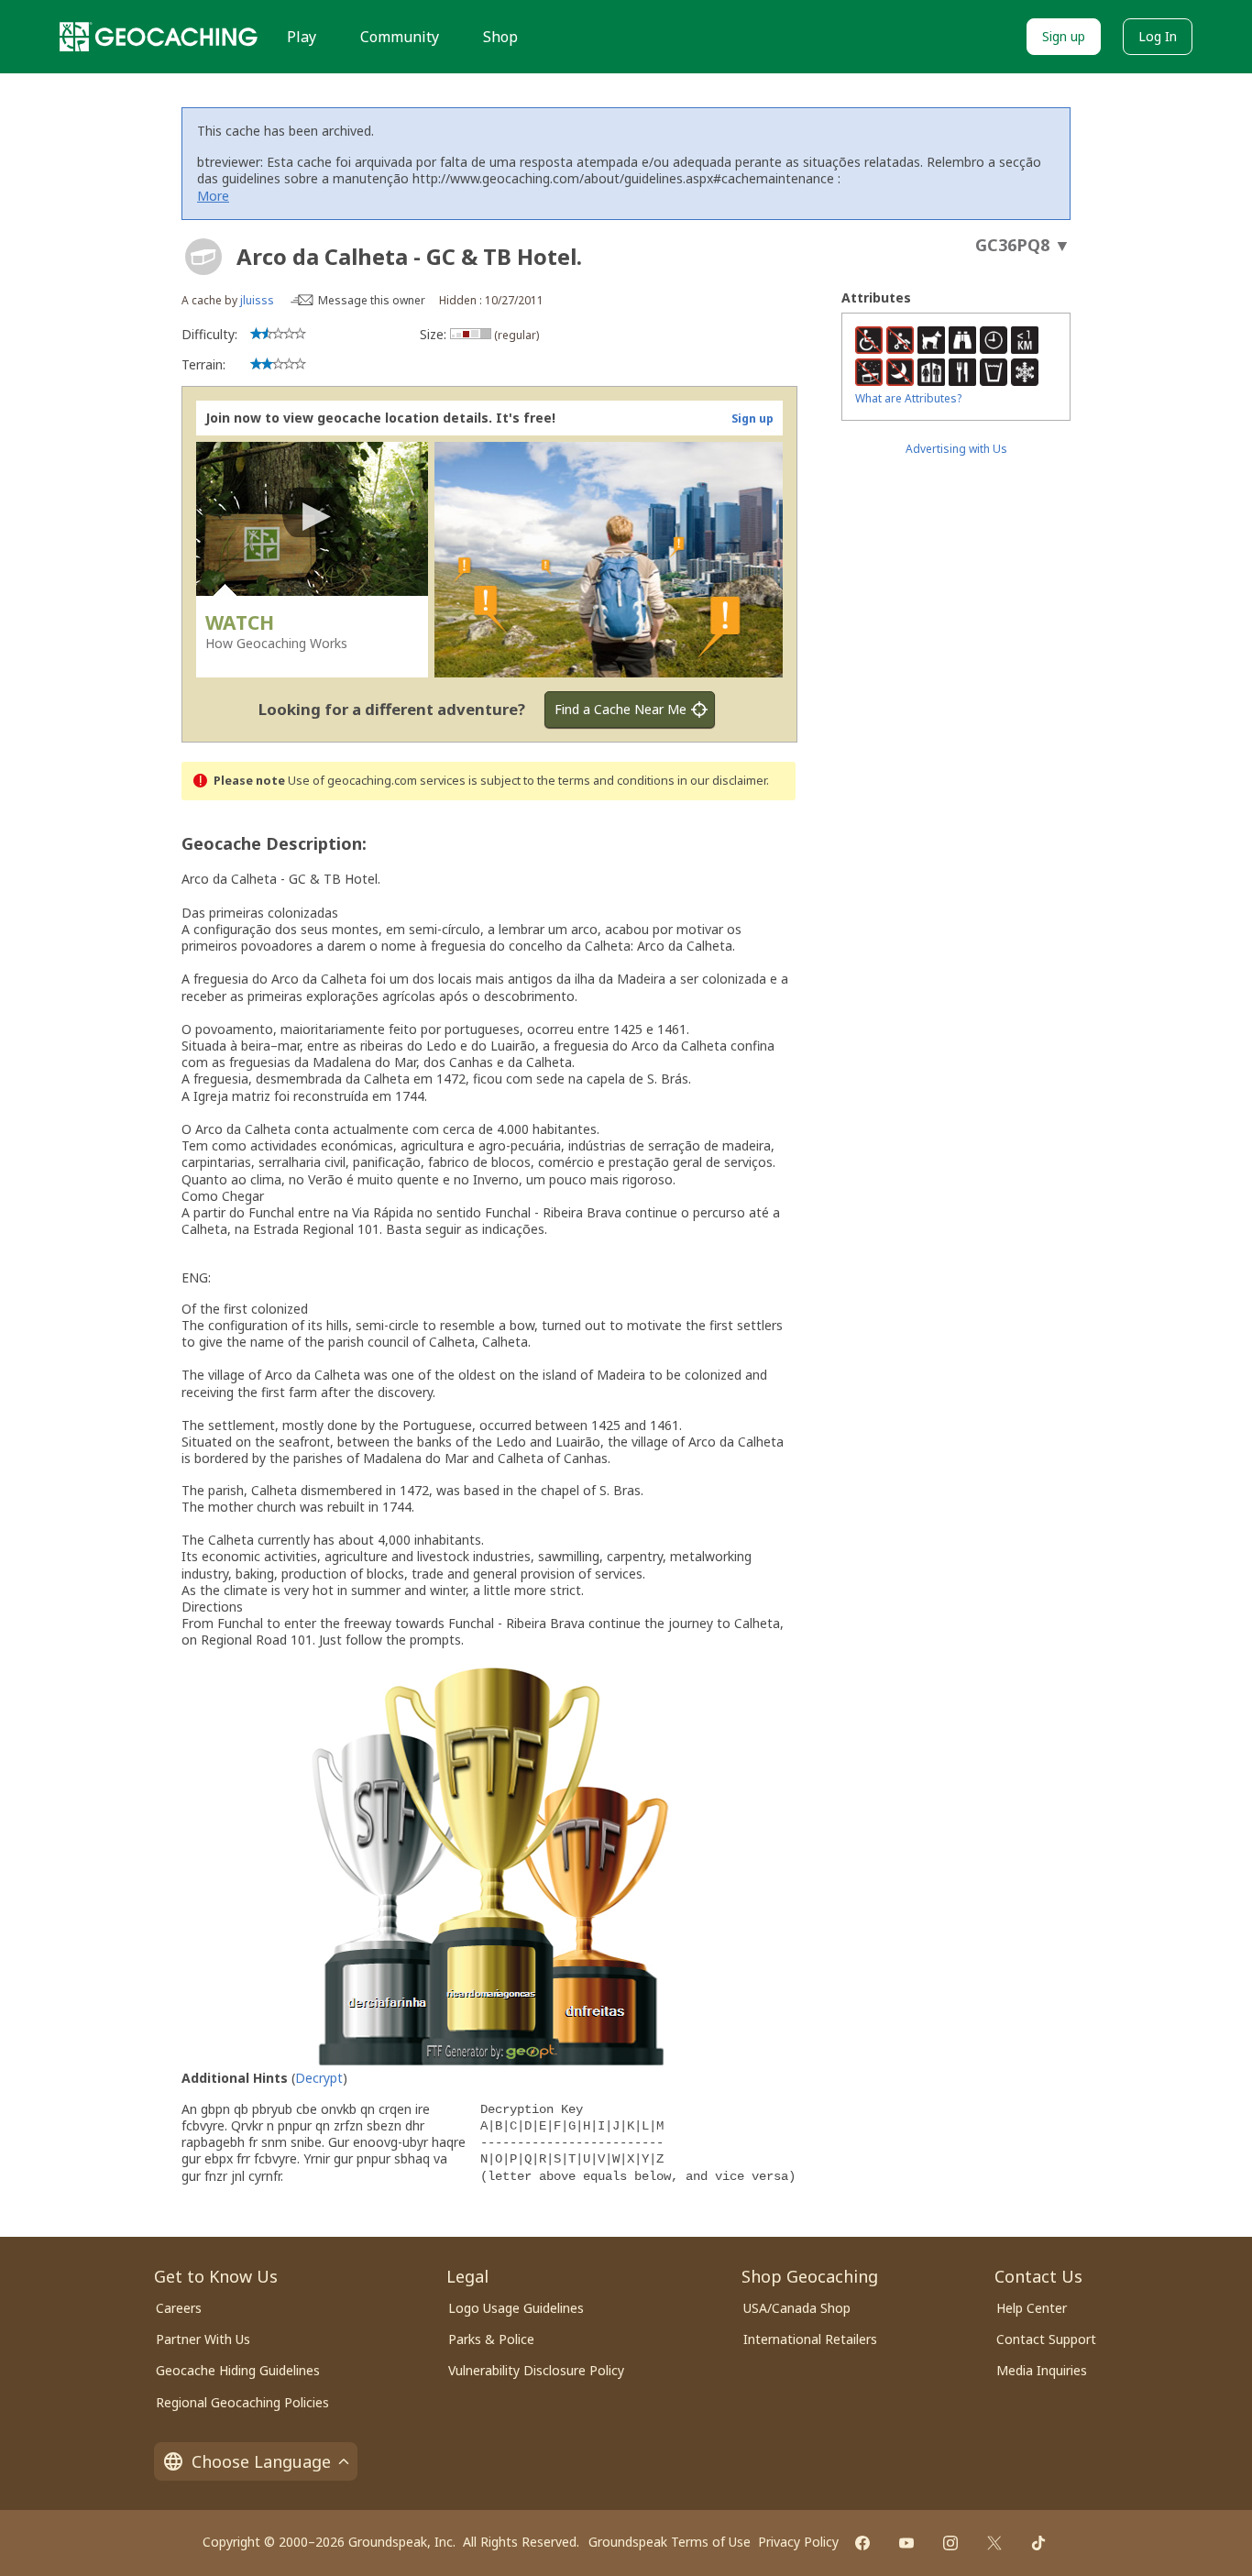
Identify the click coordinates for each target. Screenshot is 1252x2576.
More (213, 196)
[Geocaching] (159, 37)
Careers (179, 2308)
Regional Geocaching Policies (242, 2402)
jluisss (257, 300)
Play (302, 37)
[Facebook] (862, 2543)
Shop (500, 37)
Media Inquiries (1042, 2370)
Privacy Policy (798, 2542)
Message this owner (372, 300)
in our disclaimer (722, 781)
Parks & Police (491, 2339)
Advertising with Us (956, 449)
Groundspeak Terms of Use (670, 2542)
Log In (1158, 36)
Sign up (1064, 36)
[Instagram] (950, 2543)
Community (400, 37)
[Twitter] (994, 2543)
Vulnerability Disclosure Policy (536, 2370)
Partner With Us (203, 2339)
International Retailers (810, 2339)
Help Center (1032, 2308)
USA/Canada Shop (797, 2308)
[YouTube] (906, 2543)
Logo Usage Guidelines (516, 2308)
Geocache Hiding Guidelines (238, 2370)
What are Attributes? (908, 398)
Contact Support (1046, 2339)
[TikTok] (1038, 2543)
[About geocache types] (203, 257)
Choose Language (261, 2461)
